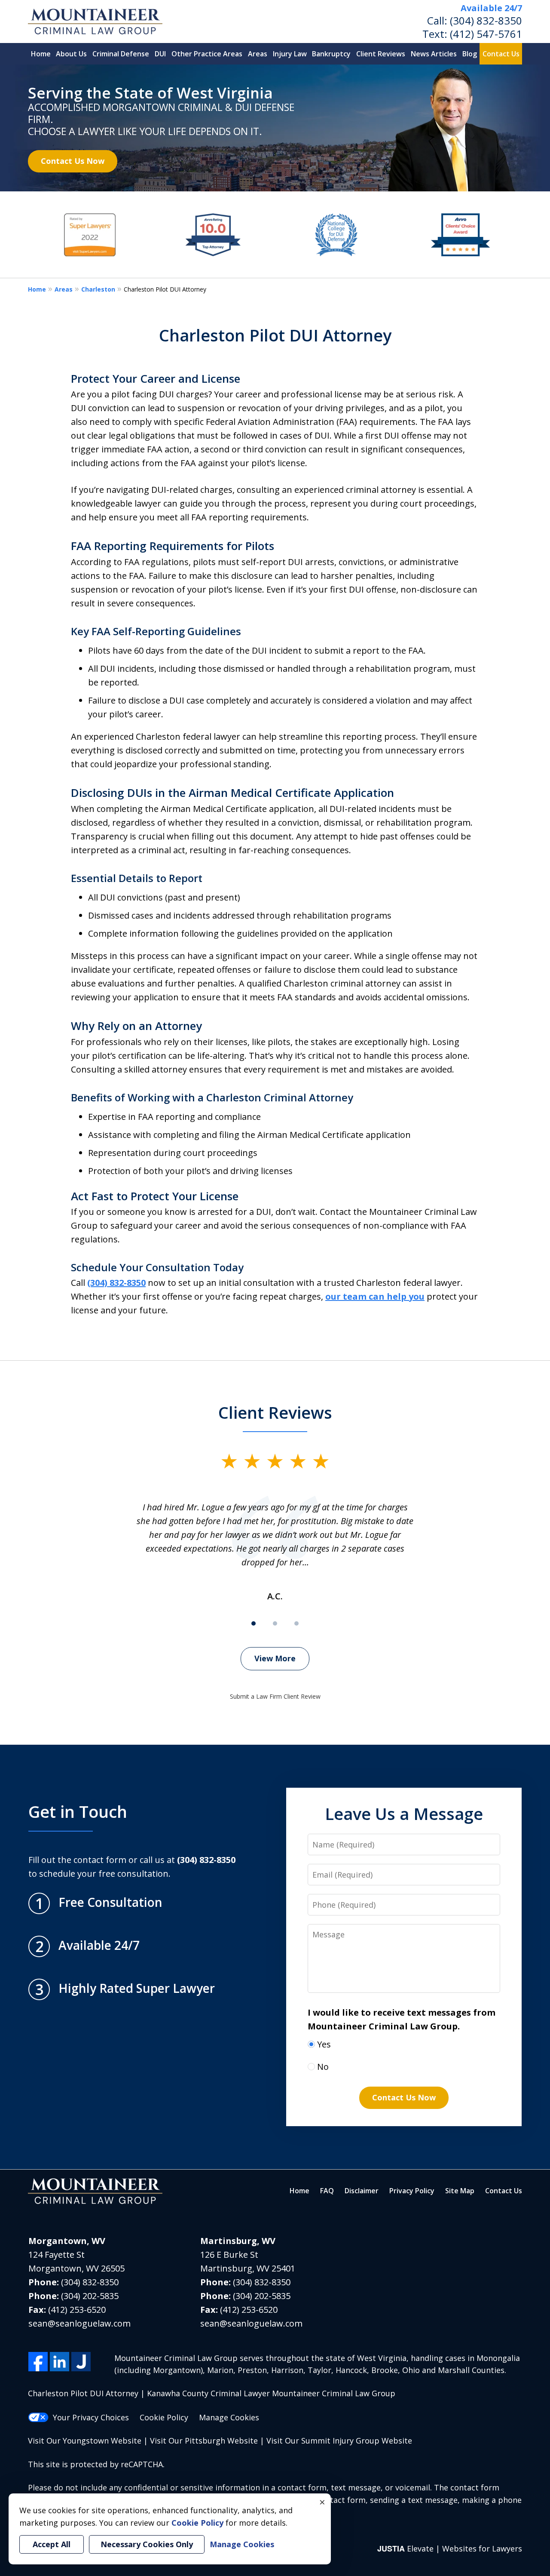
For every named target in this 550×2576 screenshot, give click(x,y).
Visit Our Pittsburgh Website (204, 2441)
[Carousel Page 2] (275, 1623)
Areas (258, 54)
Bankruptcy (331, 54)
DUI (160, 54)
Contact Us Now (73, 161)
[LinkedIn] (60, 2362)
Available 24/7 (491, 8)
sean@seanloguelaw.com (79, 2323)
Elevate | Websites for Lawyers (450, 2548)
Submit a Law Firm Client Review (275, 1696)
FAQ (327, 2191)
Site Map (460, 2191)
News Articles (434, 54)
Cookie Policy (164, 2417)
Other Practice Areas (207, 54)
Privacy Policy (412, 2191)
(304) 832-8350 (486, 20)
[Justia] (81, 2362)
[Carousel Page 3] (296, 1623)
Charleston (98, 289)
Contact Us (501, 54)
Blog (470, 54)
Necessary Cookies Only (147, 2544)
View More (275, 1658)
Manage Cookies (229, 2417)
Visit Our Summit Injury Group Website (339, 2441)
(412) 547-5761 (486, 34)
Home (41, 54)
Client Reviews (381, 54)
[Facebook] (38, 2362)
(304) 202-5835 (90, 2296)
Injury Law (290, 54)
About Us (71, 54)
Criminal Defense (121, 54)
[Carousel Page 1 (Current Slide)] (254, 1623)
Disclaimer (362, 2191)
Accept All (52, 2544)
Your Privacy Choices (91, 2417)
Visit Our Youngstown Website (85, 2441)
